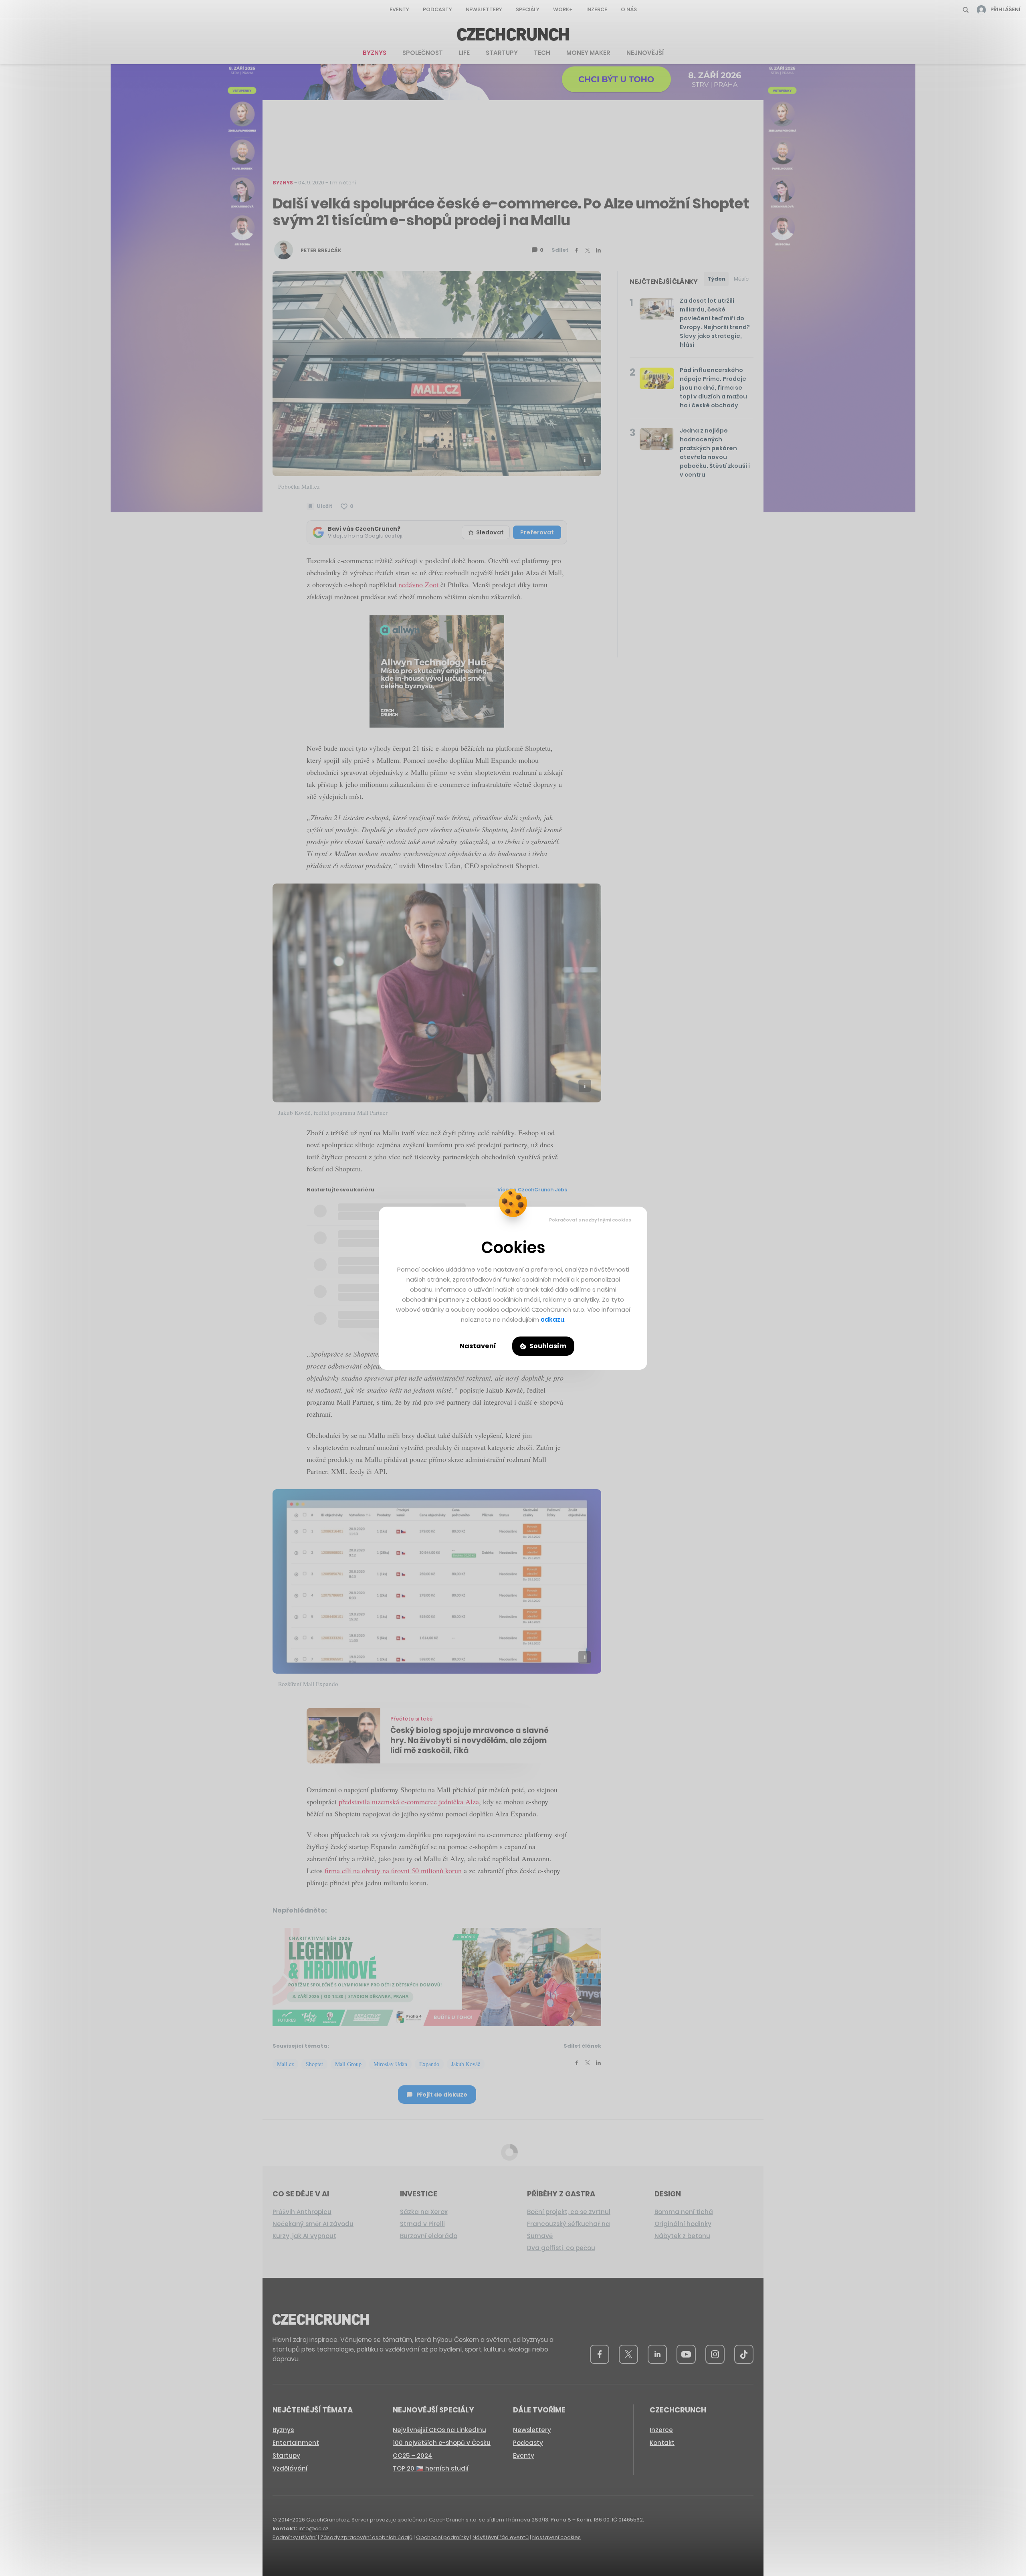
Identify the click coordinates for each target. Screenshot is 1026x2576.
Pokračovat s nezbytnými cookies (590, 1220)
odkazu (552, 1319)
